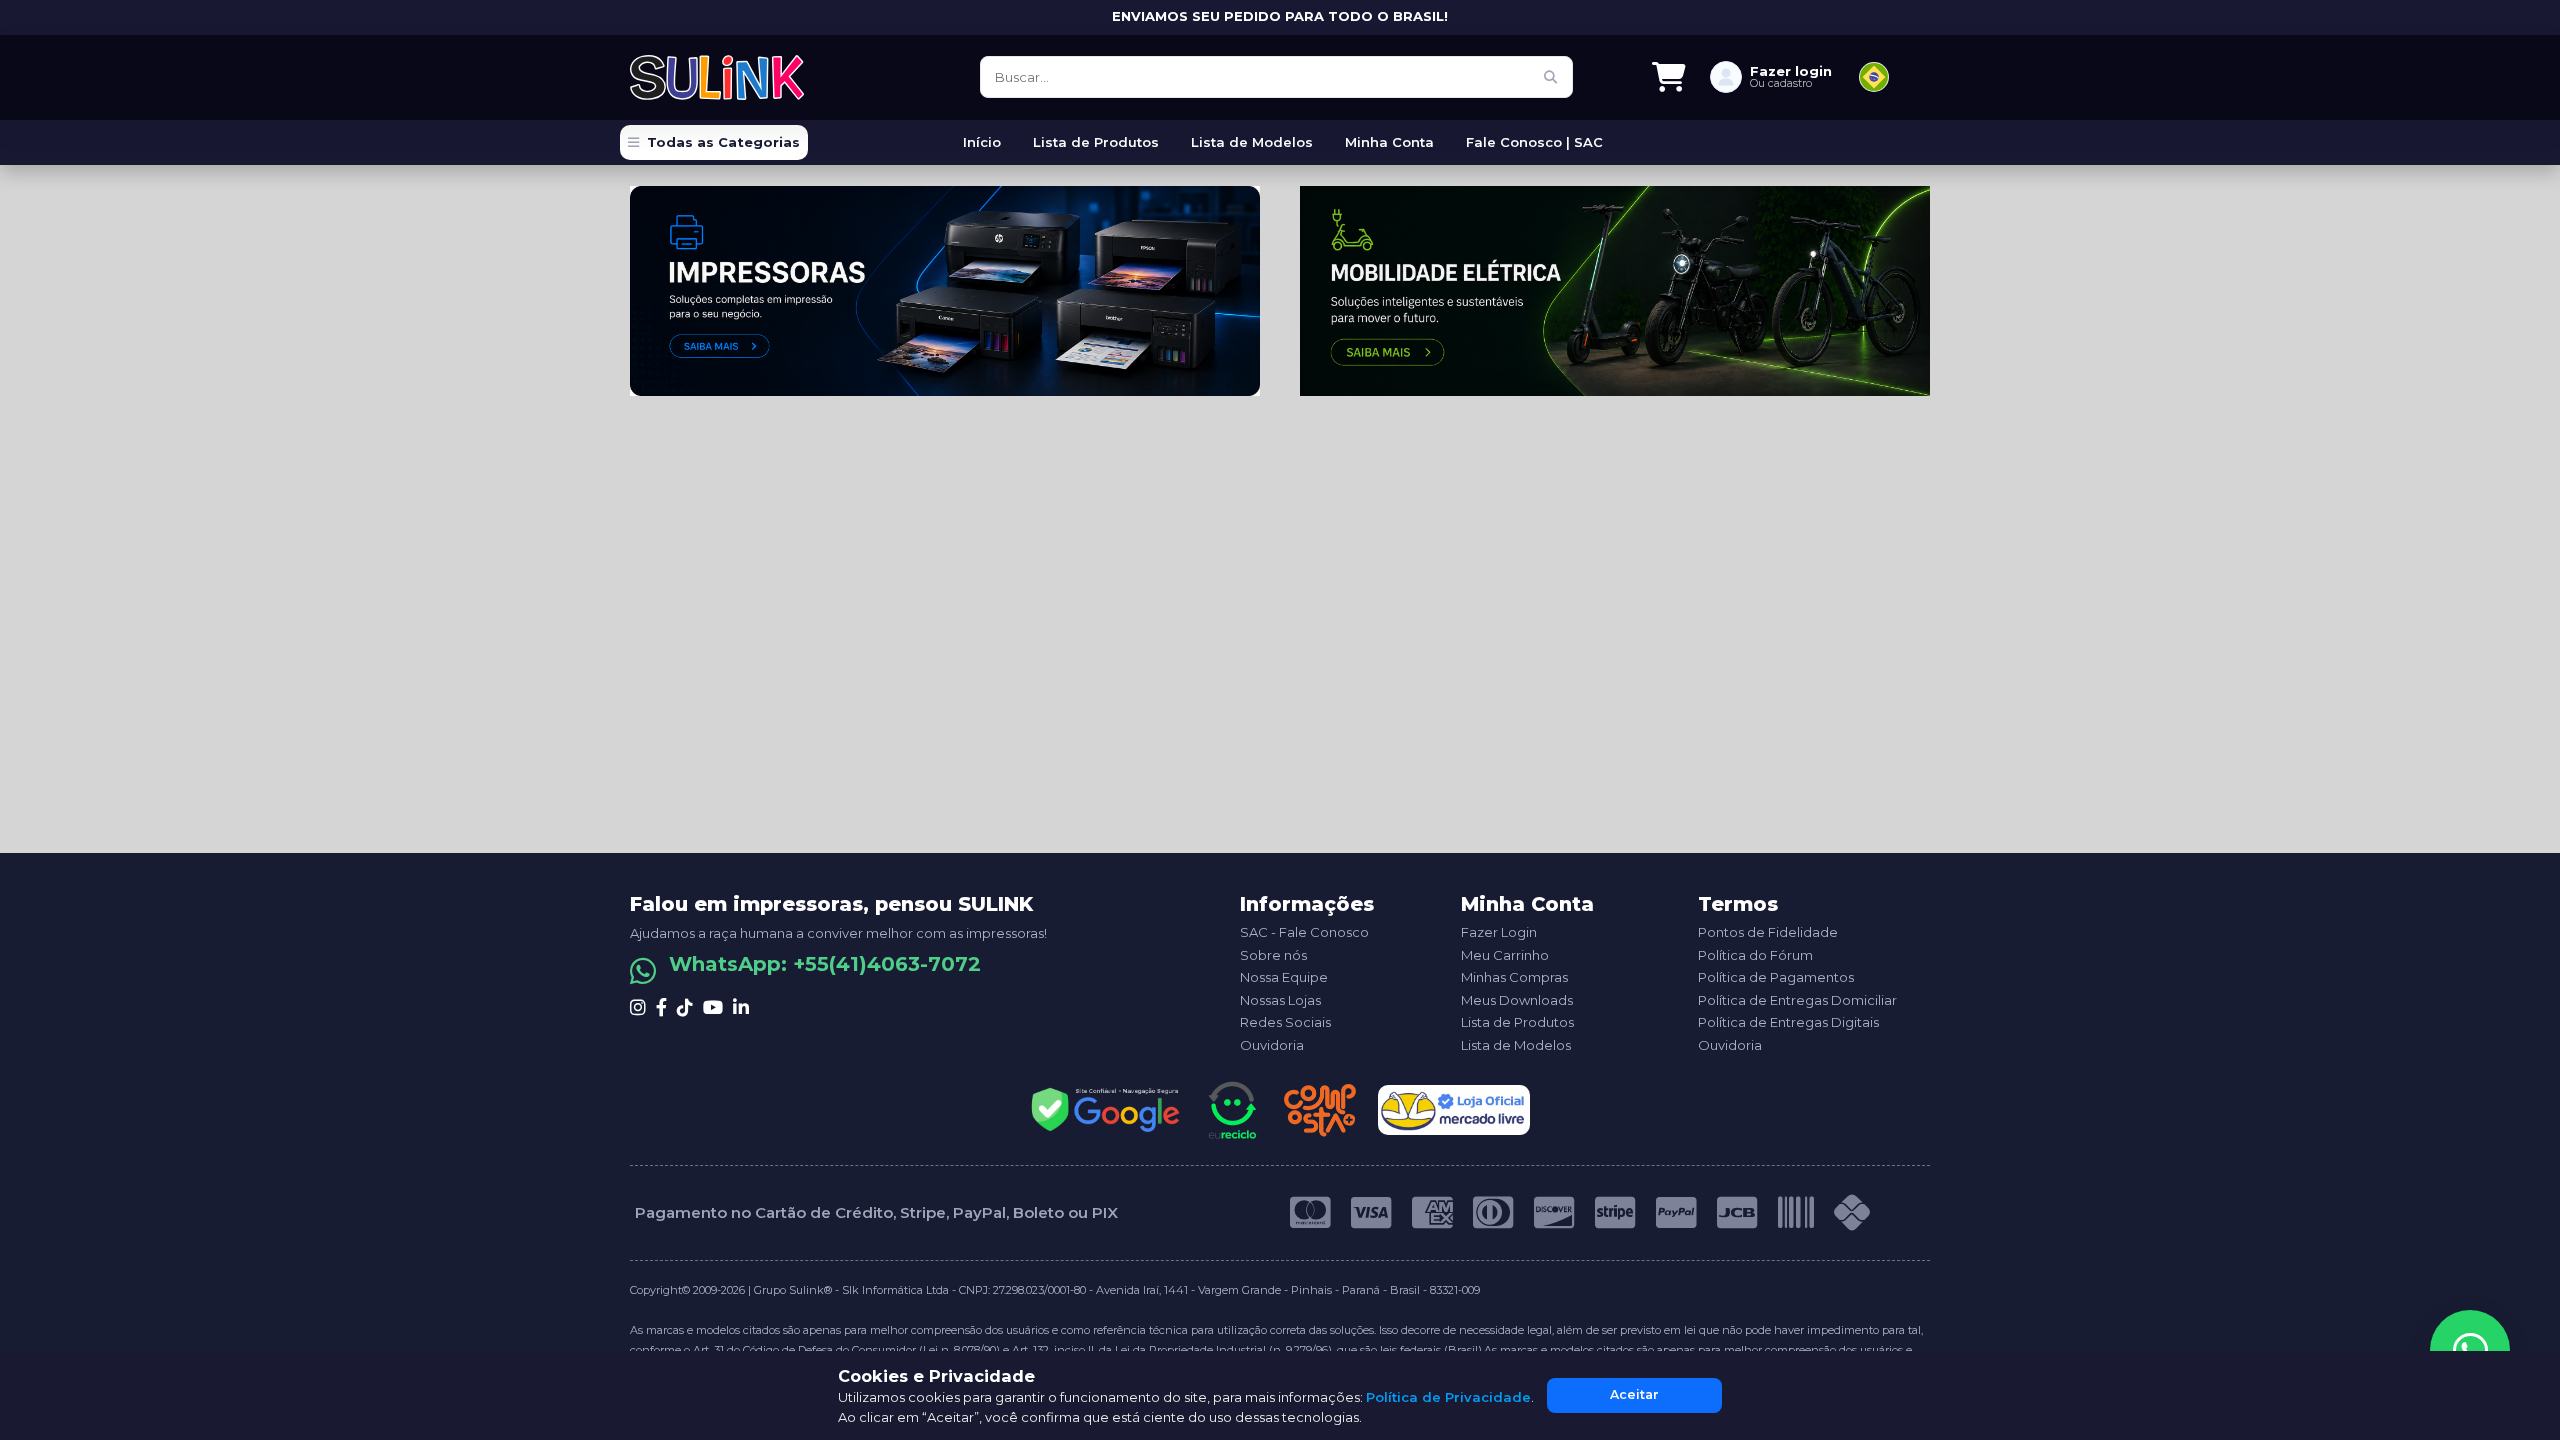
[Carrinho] (1669, 77)
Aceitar (1634, 1394)
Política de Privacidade (1448, 1397)
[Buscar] (1550, 77)
